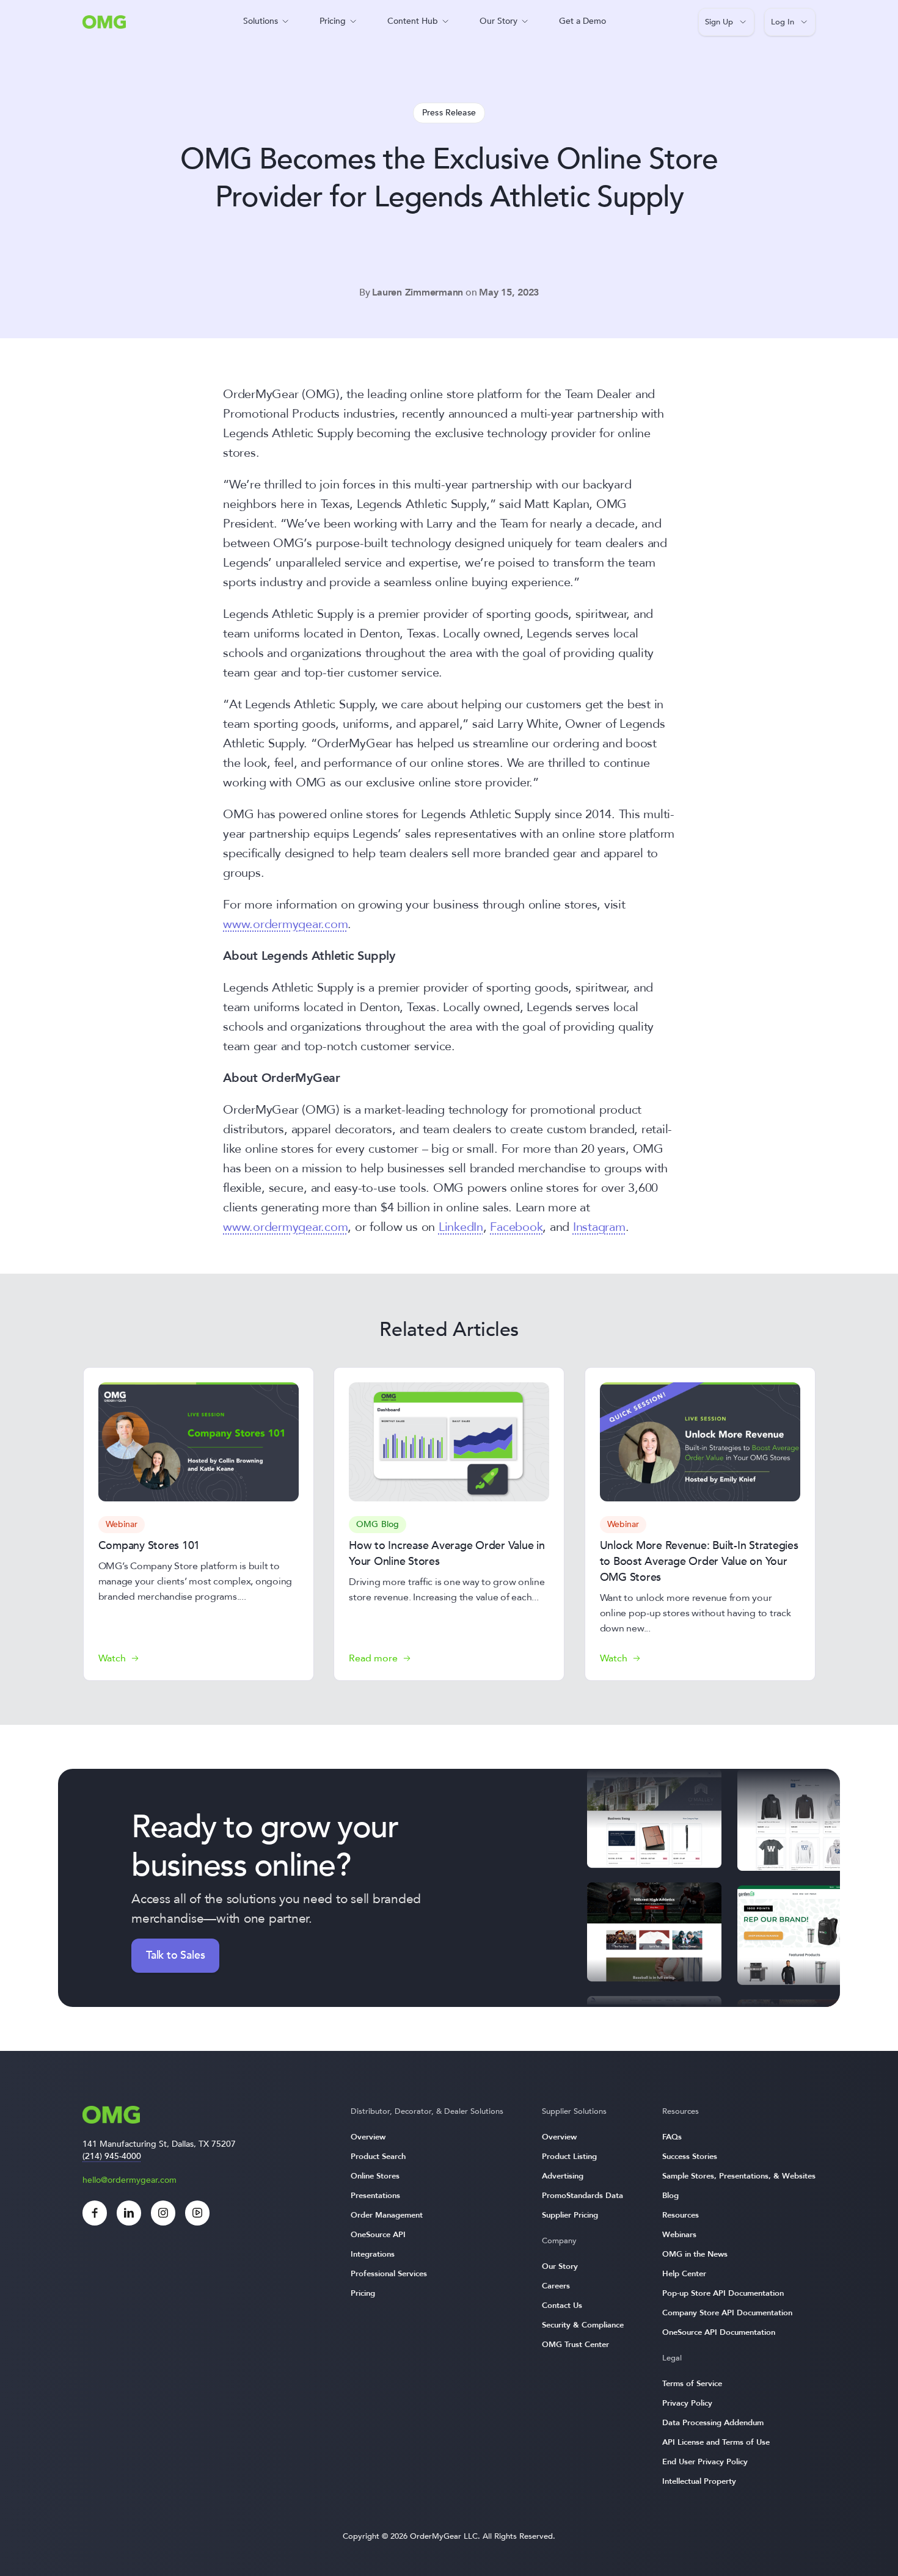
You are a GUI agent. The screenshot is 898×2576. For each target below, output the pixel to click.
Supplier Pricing (570, 2215)
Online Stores (375, 2176)
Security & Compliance (583, 2325)
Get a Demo (582, 21)
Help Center (684, 2274)
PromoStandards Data (582, 2196)
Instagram (599, 1227)
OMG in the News (695, 2254)
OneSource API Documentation (719, 2332)
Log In (783, 22)
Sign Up (719, 22)
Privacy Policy (687, 2403)
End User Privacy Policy (705, 2462)
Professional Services (389, 2274)
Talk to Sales (175, 1955)
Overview (368, 2137)
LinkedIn (461, 1227)
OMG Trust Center (575, 2345)
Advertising (563, 2176)
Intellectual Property (699, 2481)
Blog (670, 2196)
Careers (556, 2286)
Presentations (375, 2196)
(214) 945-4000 (112, 2156)
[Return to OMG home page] (104, 25)
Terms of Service (692, 2384)
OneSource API (378, 2235)
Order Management (387, 2215)
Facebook (516, 1227)
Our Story (498, 21)
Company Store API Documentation (727, 2313)
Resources (681, 2215)
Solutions (261, 21)
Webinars (679, 2235)
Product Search (378, 2157)
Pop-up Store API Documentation (723, 2293)
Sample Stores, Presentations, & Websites (739, 2176)
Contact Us (562, 2306)
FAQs (672, 2137)
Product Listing (569, 2157)
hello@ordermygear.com (130, 2180)
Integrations (373, 2254)
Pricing (333, 21)
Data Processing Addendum (713, 2423)
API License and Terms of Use (716, 2442)
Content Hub (413, 21)
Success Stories (690, 2157)
